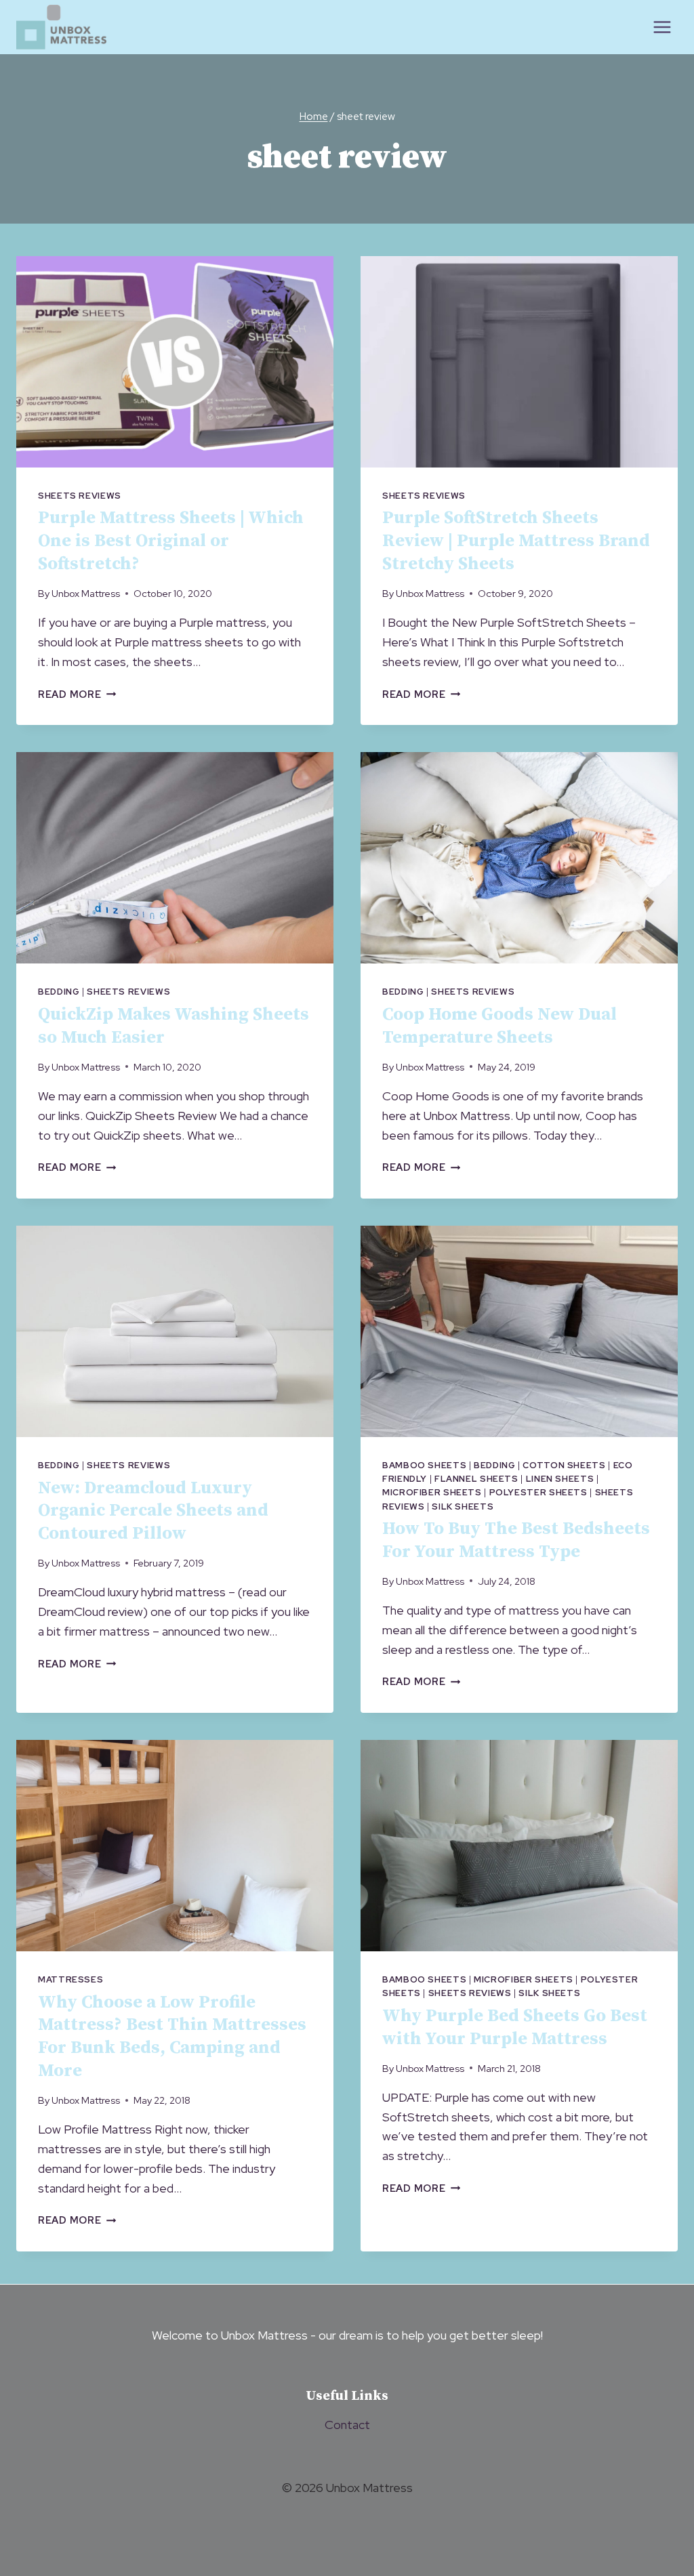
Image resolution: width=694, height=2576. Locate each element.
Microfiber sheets (432, 1492)
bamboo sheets (424, 1465)
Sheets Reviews (80, 496)
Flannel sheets (476, 1479)
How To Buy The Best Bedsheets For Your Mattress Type (516, 1540)
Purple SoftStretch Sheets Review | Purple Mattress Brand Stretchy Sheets (516, 541)
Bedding (59, 992)
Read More (77, 694)
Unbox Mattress (86, 593)
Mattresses (70, 1979)
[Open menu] (662, 27)
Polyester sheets (538, 1492)
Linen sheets (560, 1479)
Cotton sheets (564, 1465)
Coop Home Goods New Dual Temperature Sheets (499, 1026)
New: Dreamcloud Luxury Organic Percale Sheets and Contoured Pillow (153, 1511)
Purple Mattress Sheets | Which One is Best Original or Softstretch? (171, 541)
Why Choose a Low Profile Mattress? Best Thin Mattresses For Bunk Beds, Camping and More (172, 2037)
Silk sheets (463, 1507)
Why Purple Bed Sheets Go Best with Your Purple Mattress (515, 2028)
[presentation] (175, 362)
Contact (347, 2425)
